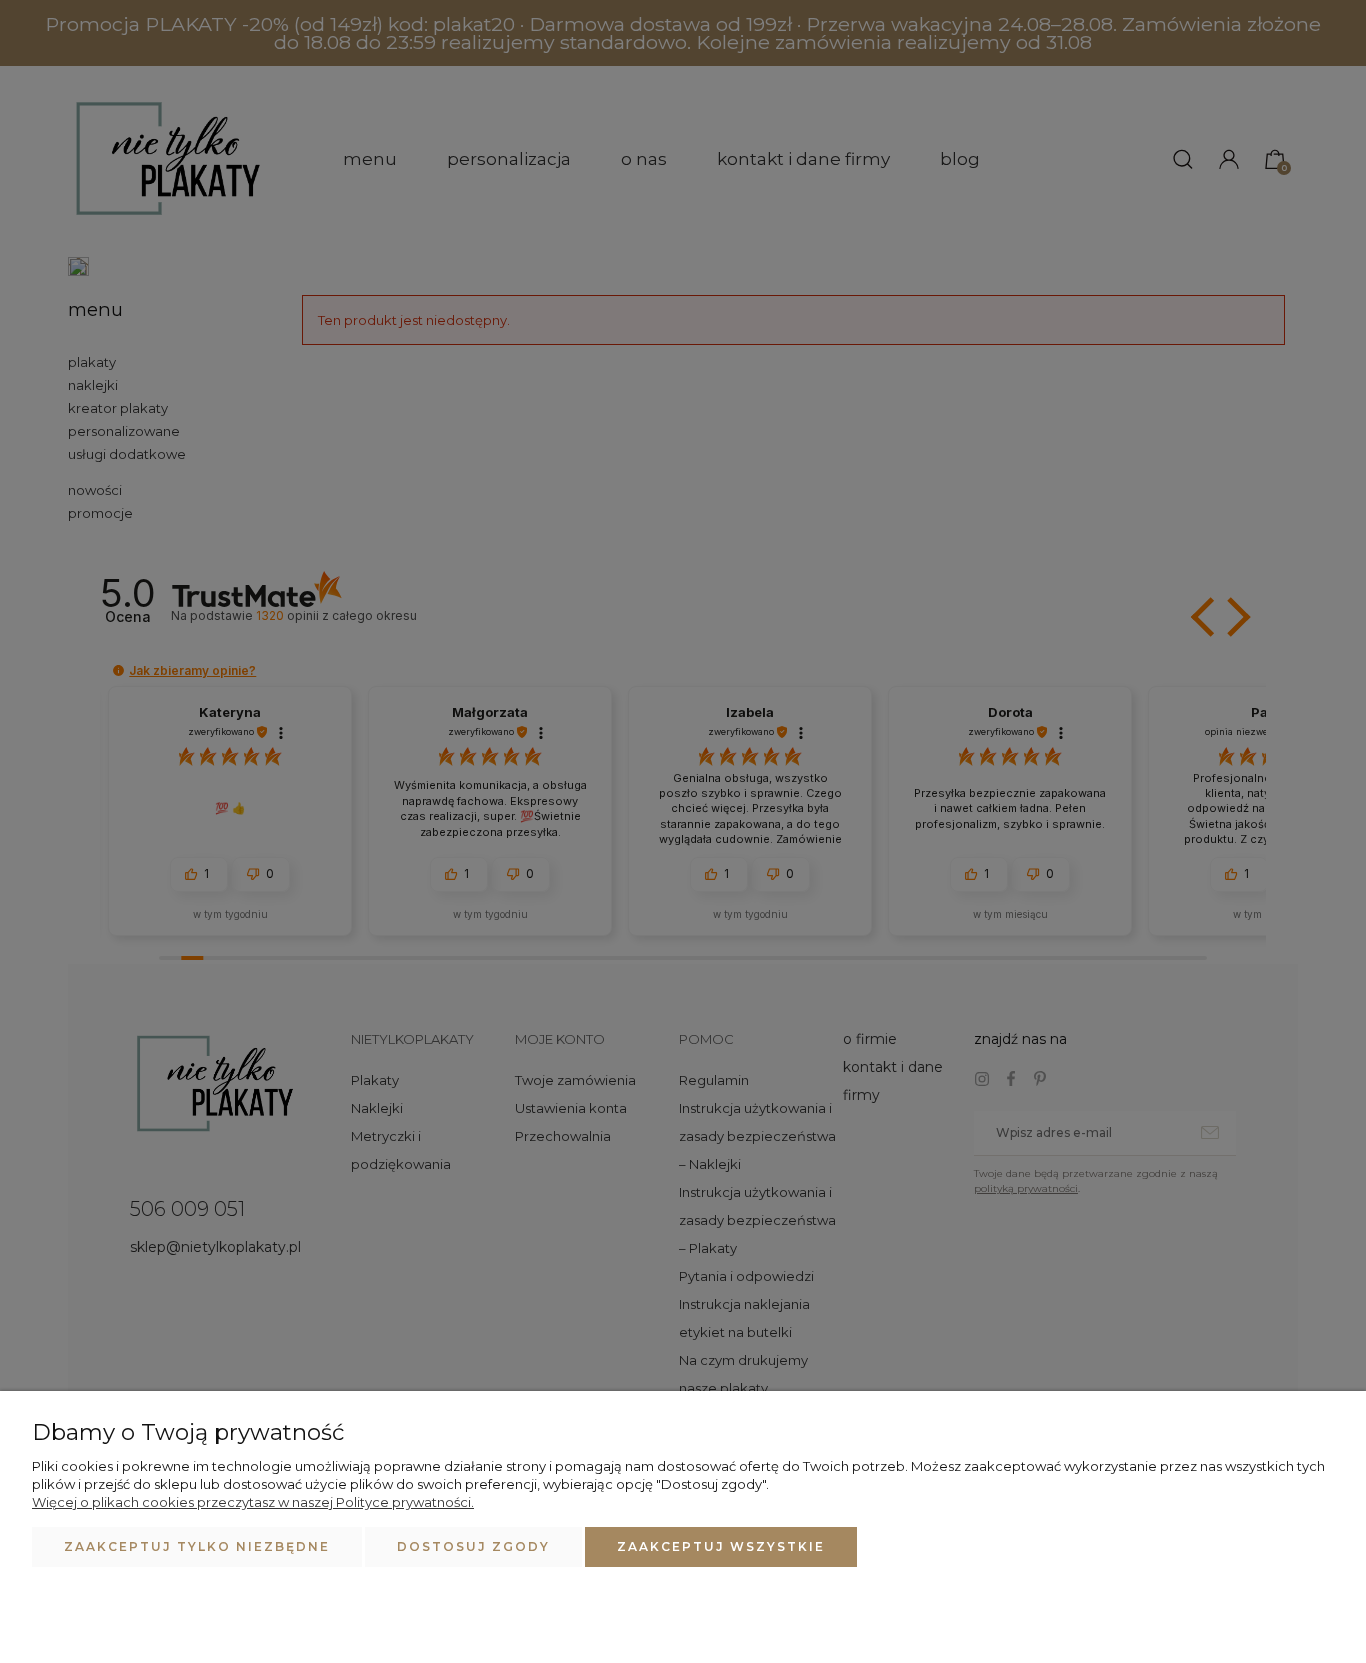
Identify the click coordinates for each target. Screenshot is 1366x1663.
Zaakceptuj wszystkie (721, 1546)
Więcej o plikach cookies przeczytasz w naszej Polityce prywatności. (253, 1502)
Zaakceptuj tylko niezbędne (197, 1546)
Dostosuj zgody (473, 1546)
